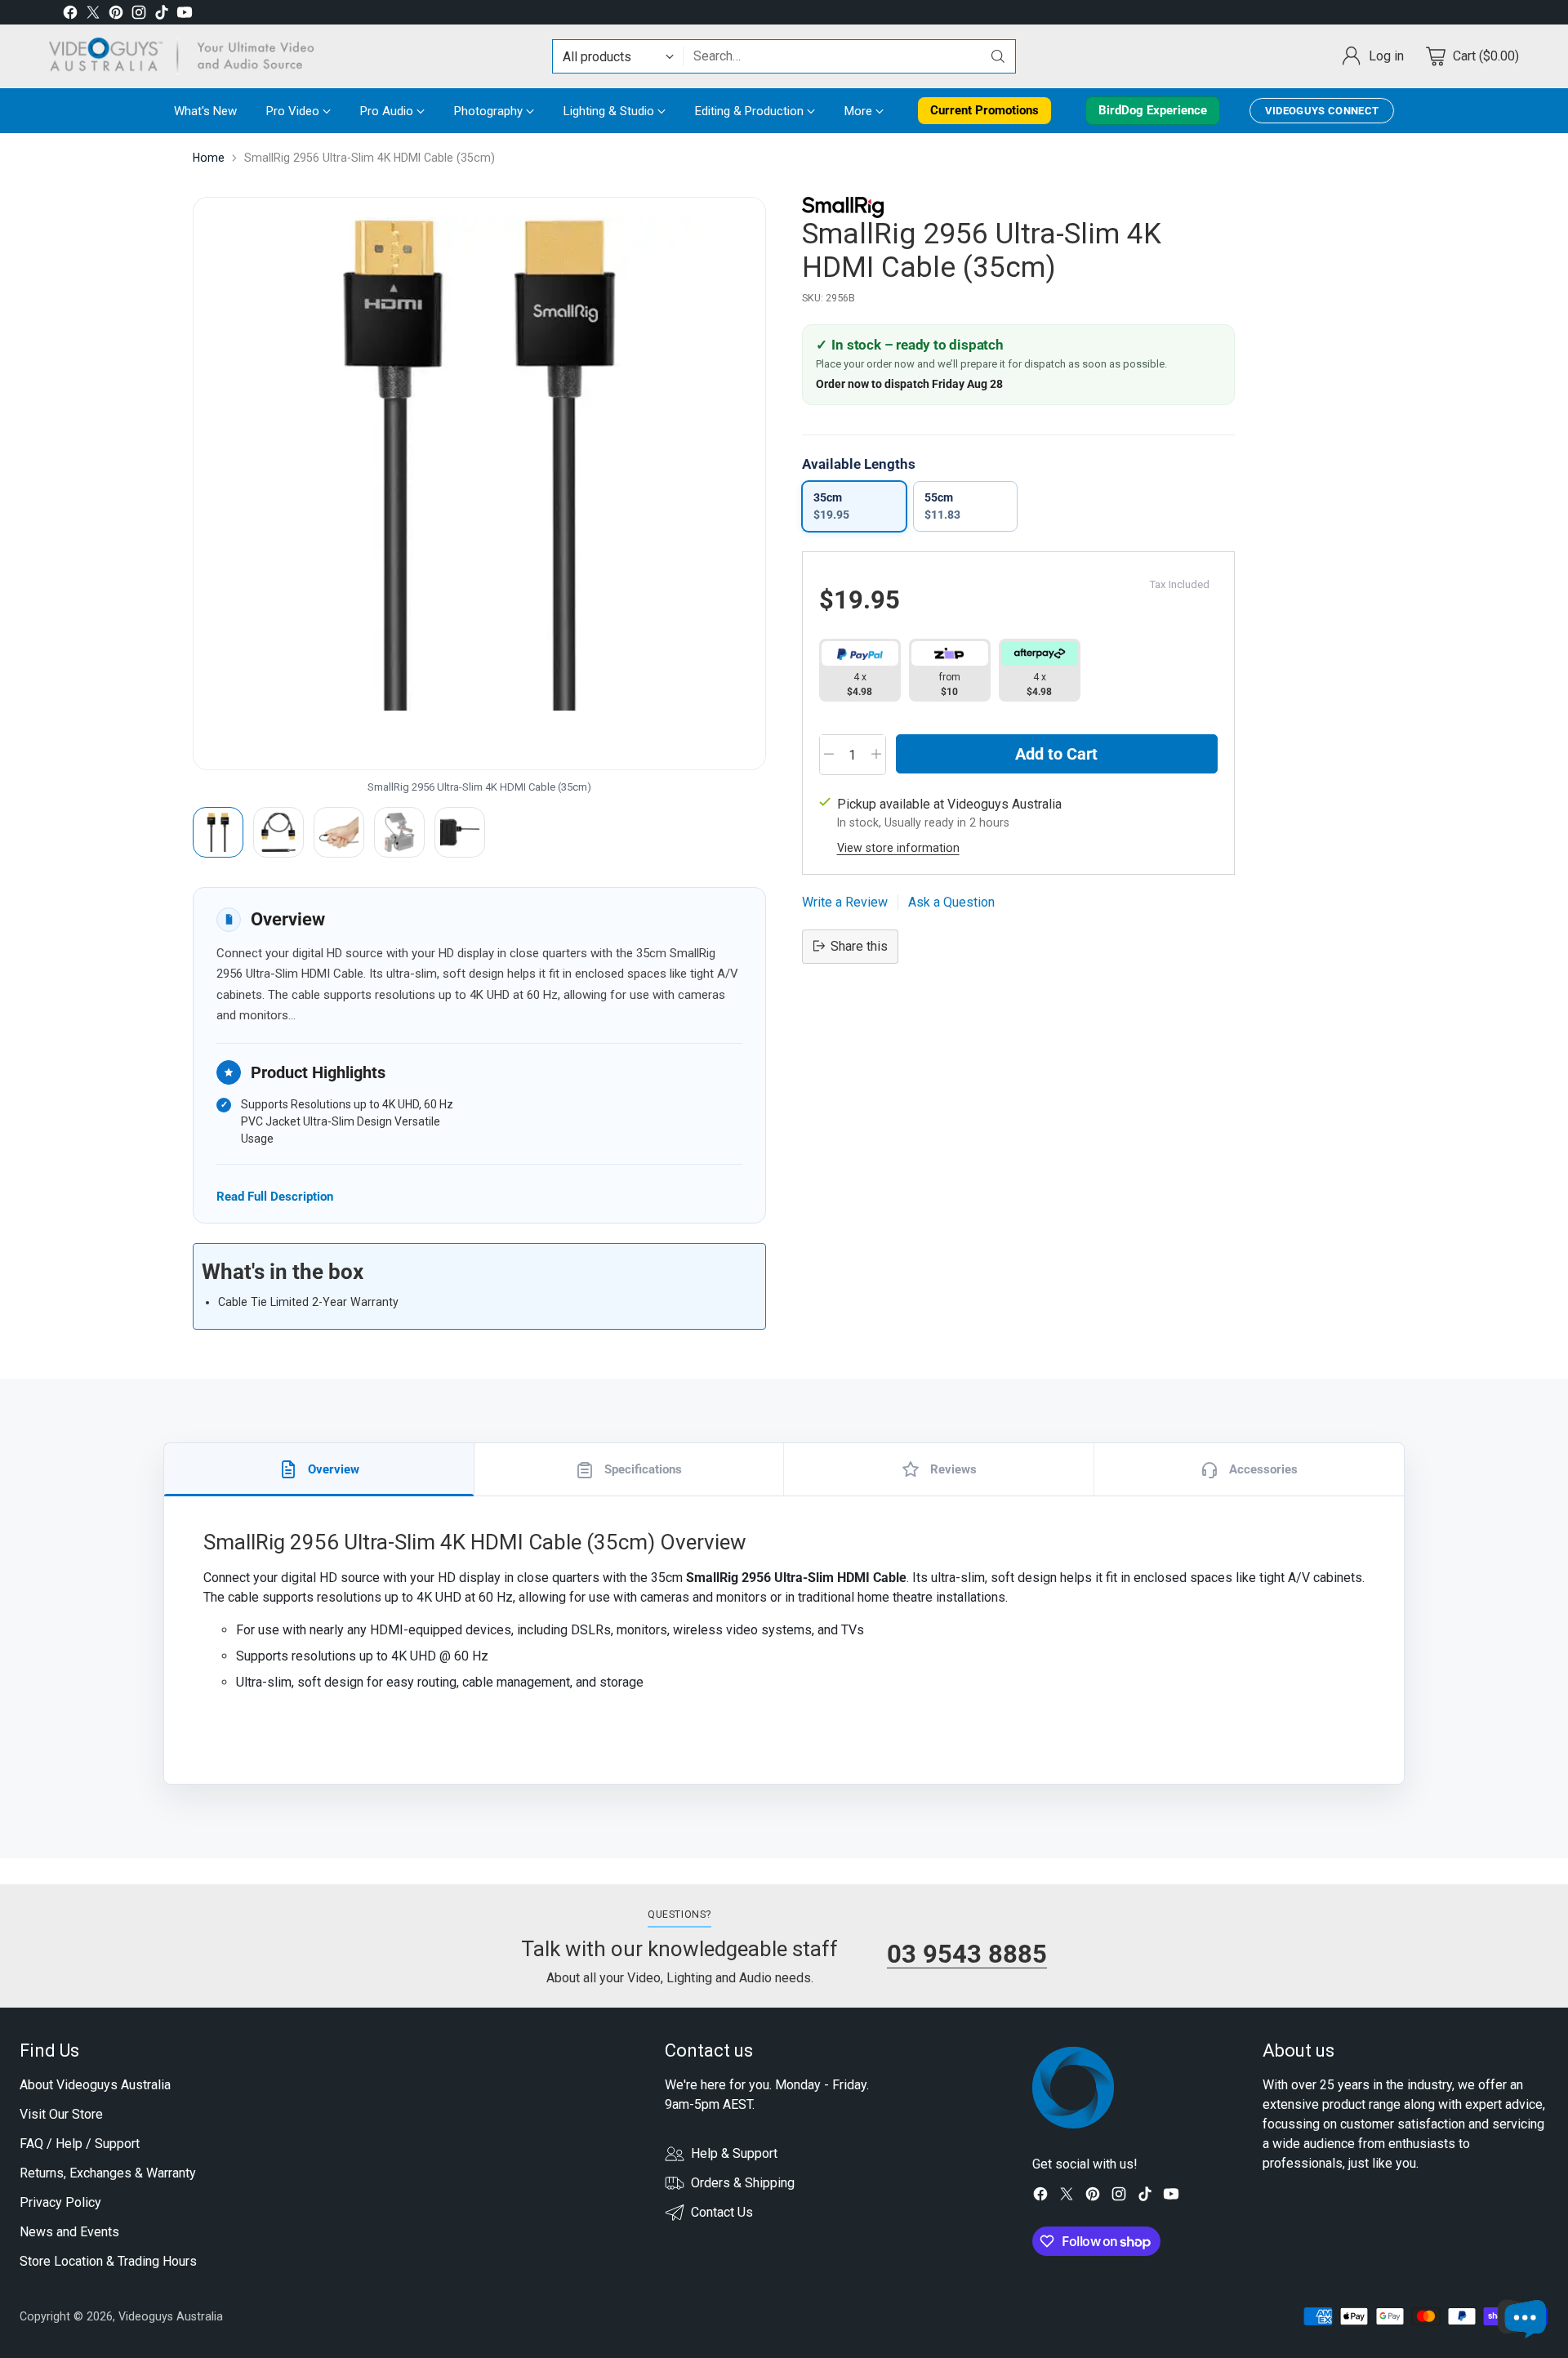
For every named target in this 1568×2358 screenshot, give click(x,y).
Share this (859, 945)
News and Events (69, 2232)
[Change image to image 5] (460, 832)
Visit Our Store (61, 2114)
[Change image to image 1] (218, 832)
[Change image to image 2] (278, 832)
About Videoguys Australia (95, 2085)
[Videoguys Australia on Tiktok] (162, 15)
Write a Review (845, 901)
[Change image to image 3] (339, 832)
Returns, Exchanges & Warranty (108, 2173)
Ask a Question (951, 901)
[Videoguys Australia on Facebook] (70, 15)
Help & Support (734, 2153)
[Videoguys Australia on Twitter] (93, 15)
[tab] (319, 1469)
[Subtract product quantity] (829, 754)
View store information (898, 847)
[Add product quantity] (876, 754)
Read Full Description (275, 1196)
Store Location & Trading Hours (108, 2261)
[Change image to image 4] (399, 832)
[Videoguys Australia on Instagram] (139, 15)
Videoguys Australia (171, 2316)
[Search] (998, 56)
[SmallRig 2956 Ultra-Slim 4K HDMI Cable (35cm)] (479, 484)
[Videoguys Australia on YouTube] (185, 15)
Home (209, 158)
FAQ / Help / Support (80, 2144)
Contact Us (722, 2212)
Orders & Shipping (743, 2183)
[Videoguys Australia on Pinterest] (116, 15)
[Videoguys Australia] (188, 56)
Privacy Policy (60, 2202)
